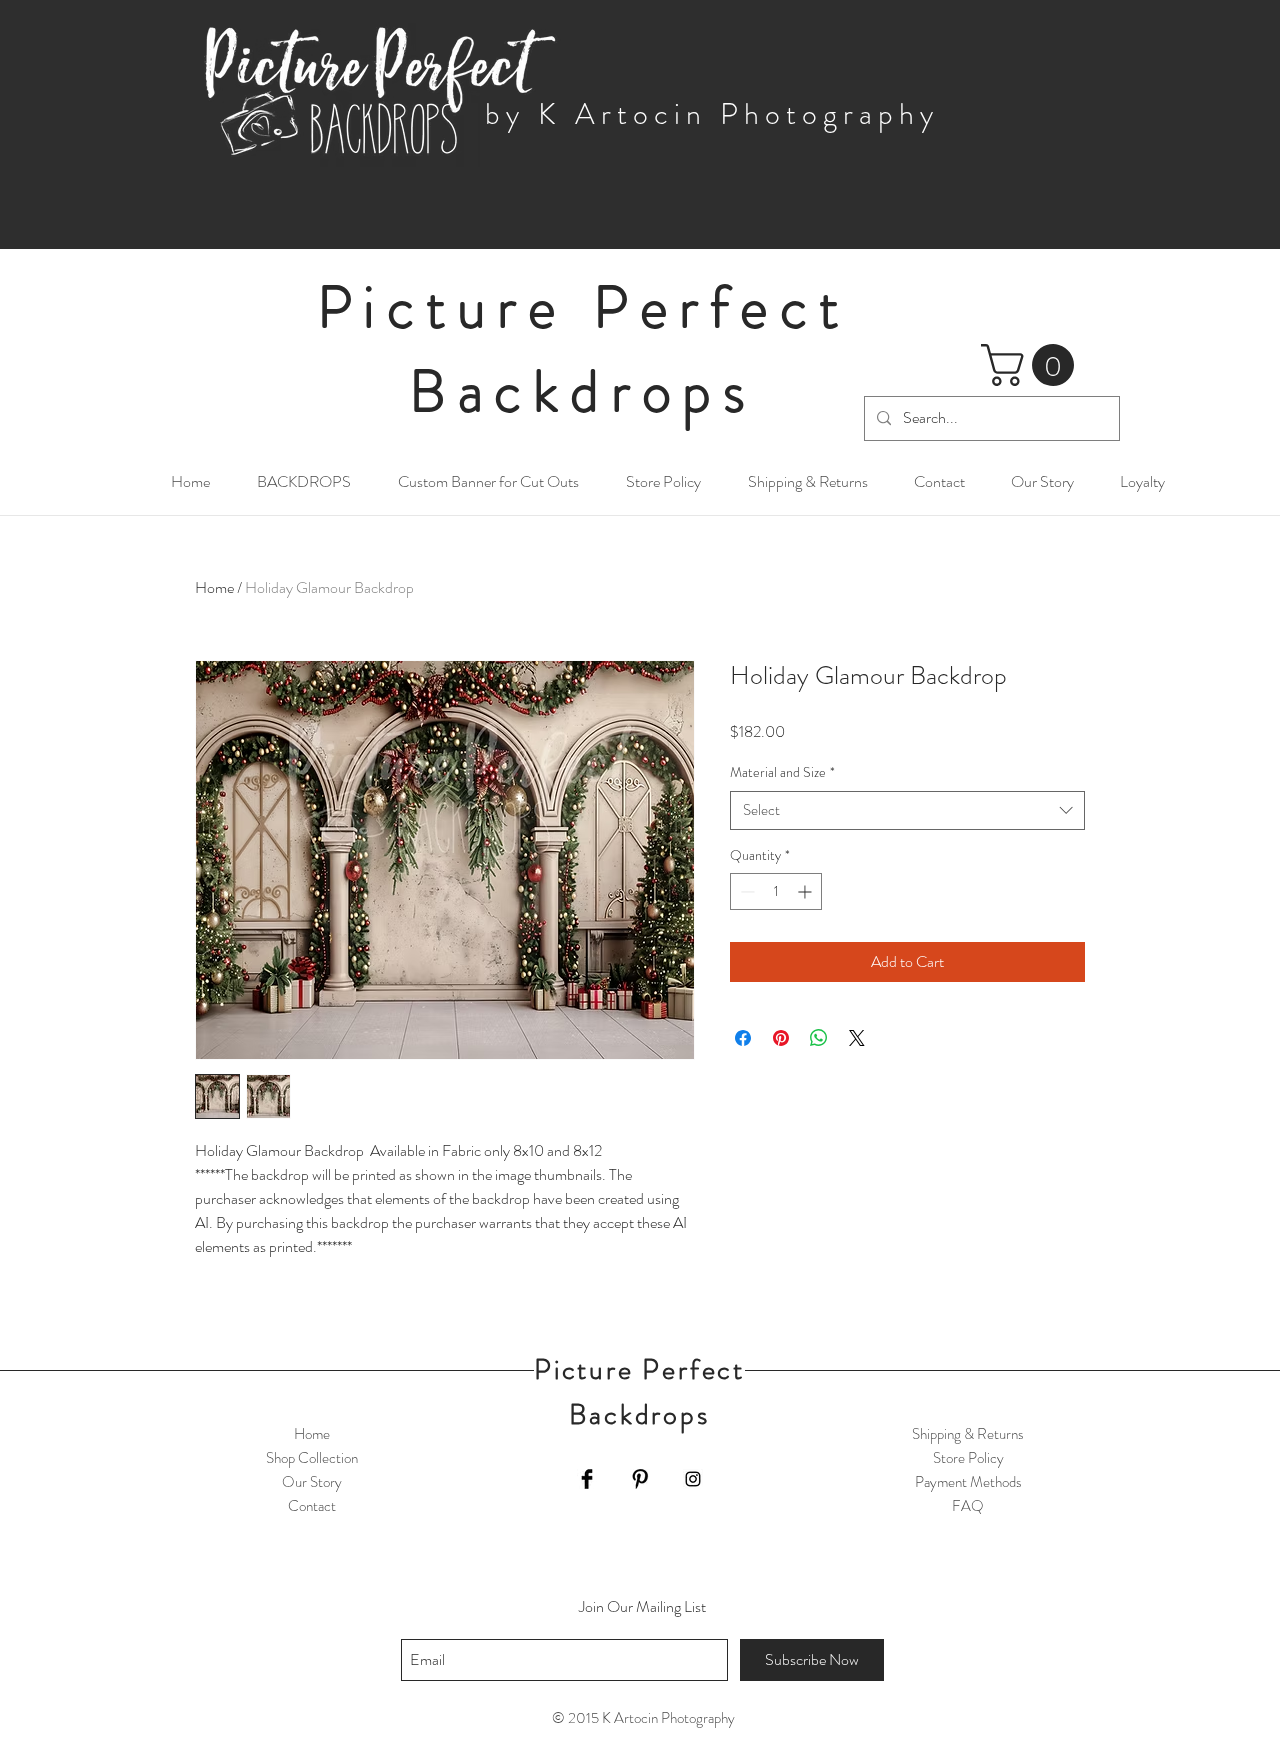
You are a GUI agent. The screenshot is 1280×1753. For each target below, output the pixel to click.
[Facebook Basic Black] (587, 1479)
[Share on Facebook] (743, 1038)
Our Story (312, 1482)
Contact (312, 1506)
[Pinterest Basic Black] (640, 1479)
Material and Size (782, 772)
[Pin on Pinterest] (781, 1038)
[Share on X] (857, 1038)
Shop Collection (312, 1458)
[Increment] (806, 891)
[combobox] (907, 810)
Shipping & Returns (968, 1434)
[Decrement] (745, 891)
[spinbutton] (776, 891)
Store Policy (968, 1458)
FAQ (968, 1506)
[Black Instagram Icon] (693, 1479)
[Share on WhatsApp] (819, 1038)
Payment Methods (968, 1482)
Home (214, 587)
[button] (1032, 365)
